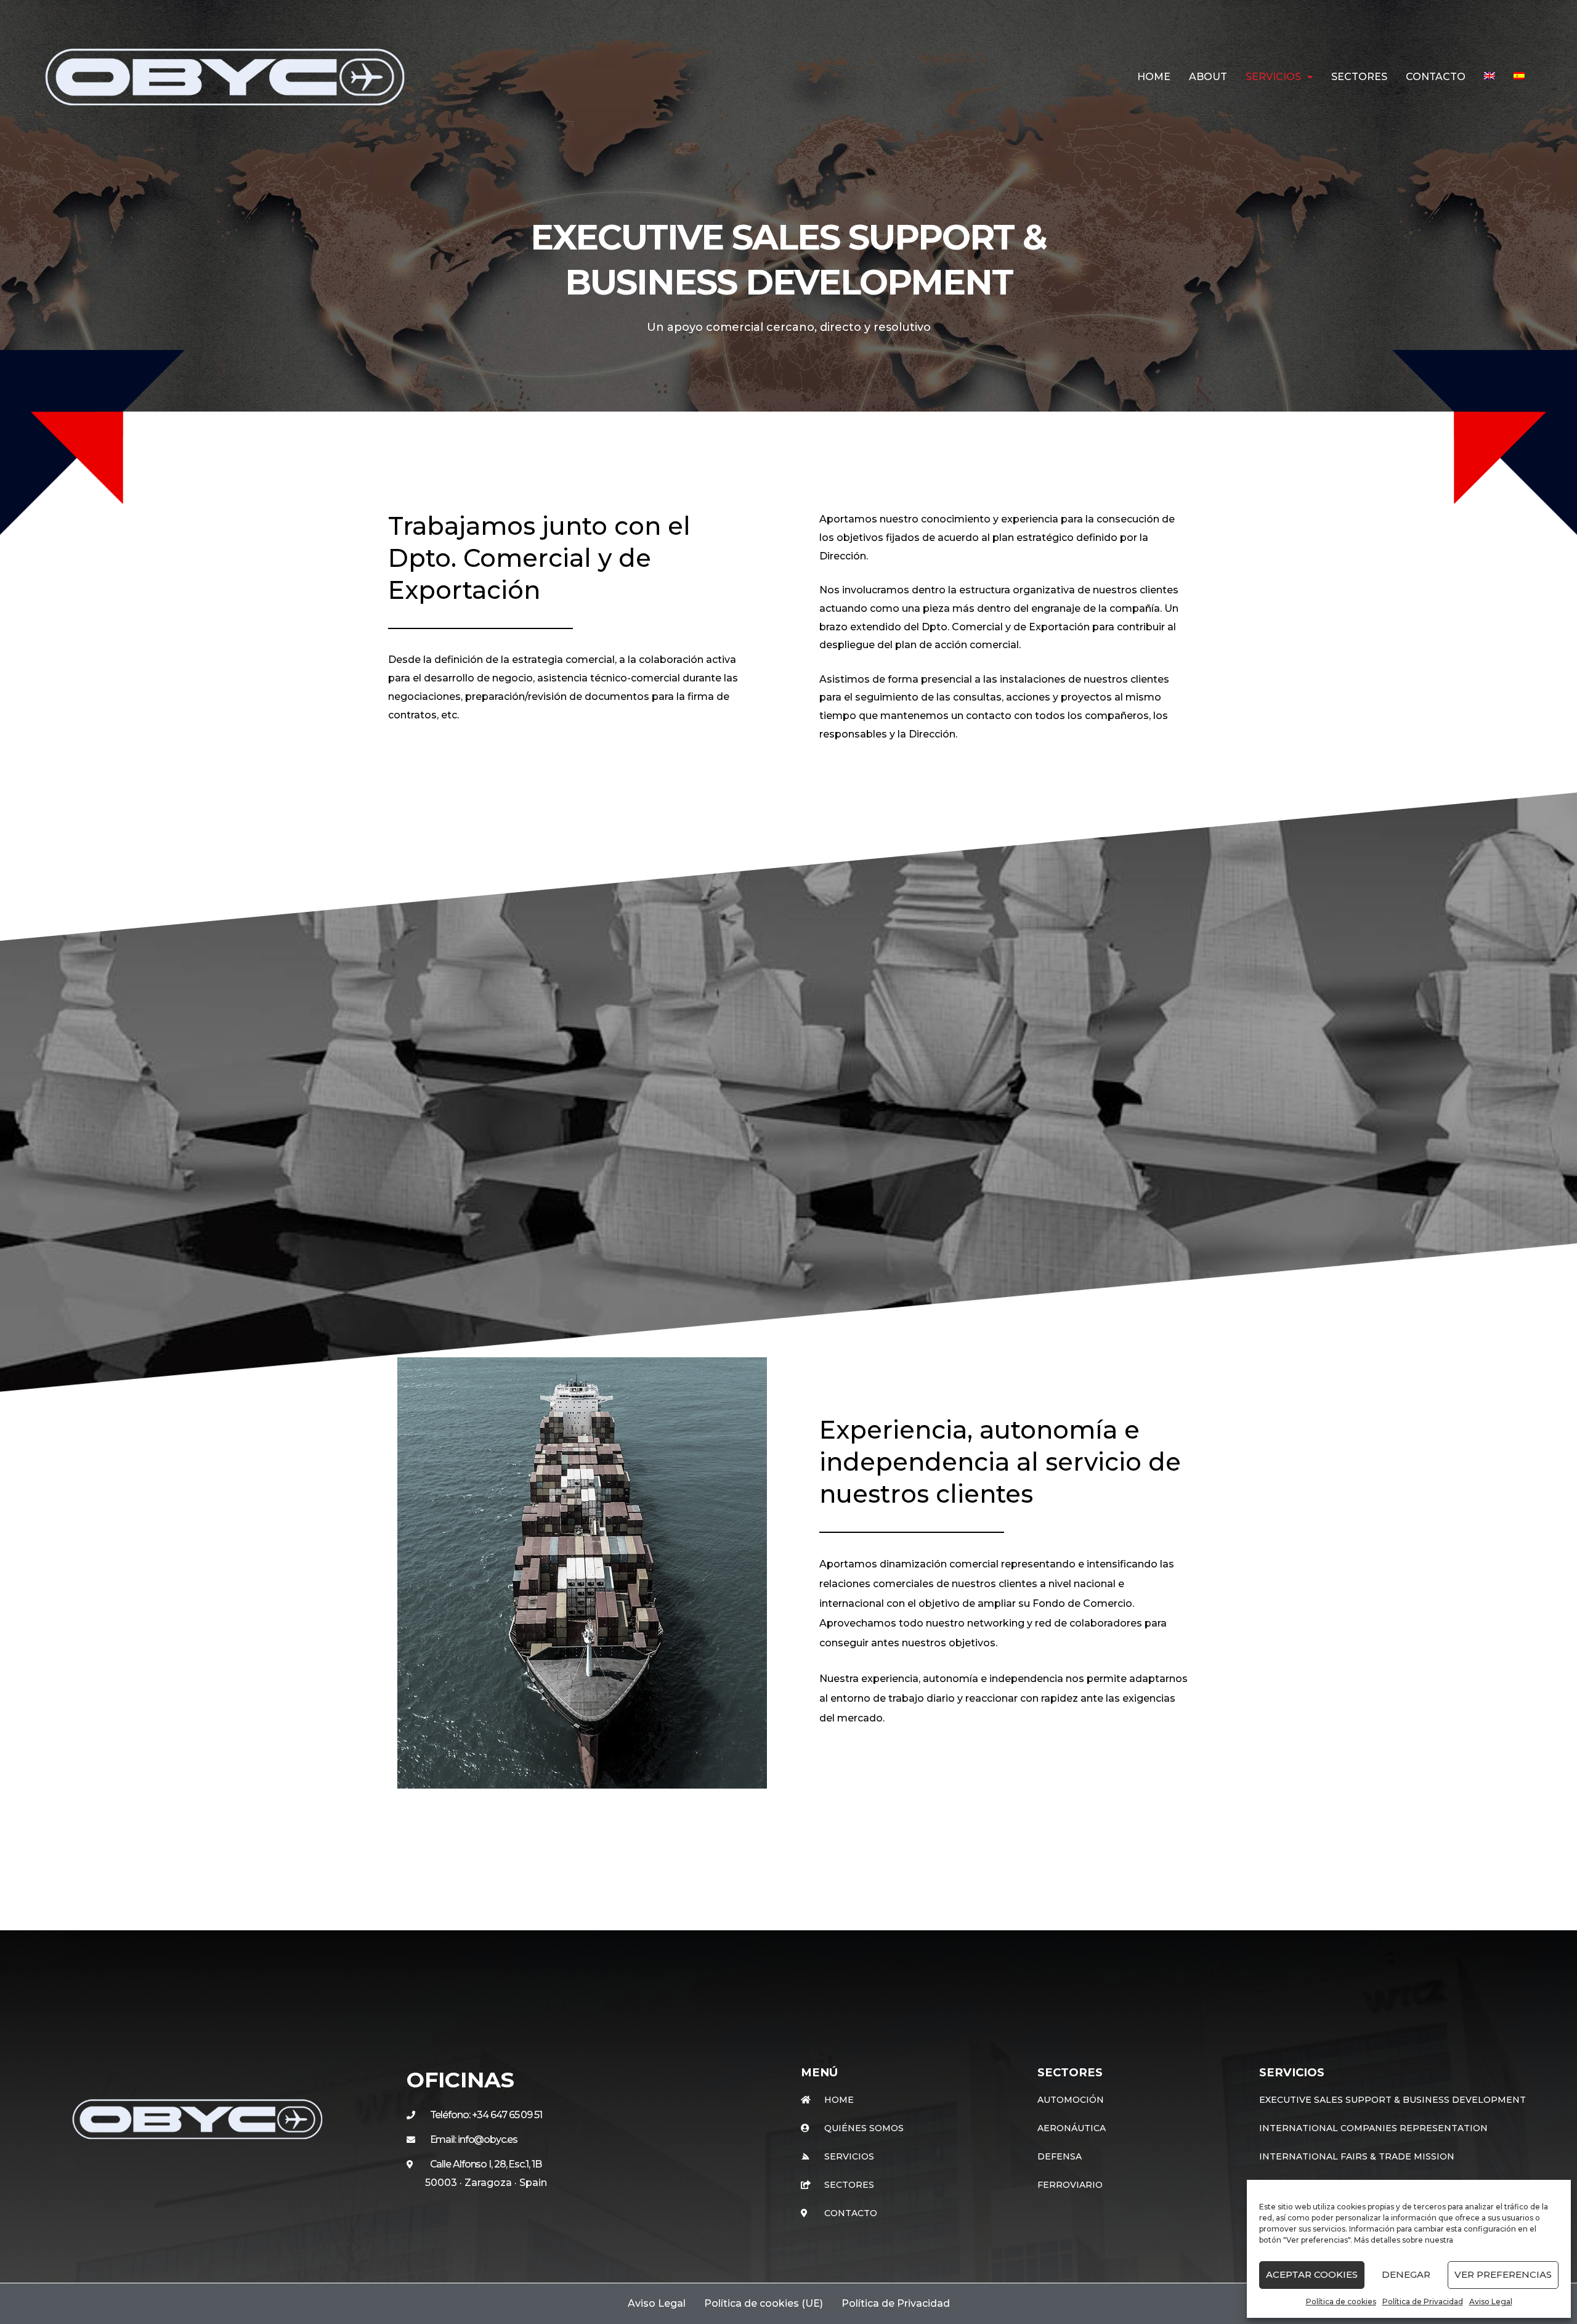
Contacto (1436, 77)
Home (1154, 77)
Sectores (1359, 77)
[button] (1279, 77)
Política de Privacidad (1423, 2302)
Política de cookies (1341, 2302)
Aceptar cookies (1312, 2274)
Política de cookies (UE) (764, 2303)
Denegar (1406, 2274)
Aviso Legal (1491, 2302)
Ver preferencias (1503, 2274)
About (1208, 77)
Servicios (1273, 77)
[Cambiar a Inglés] (1490, 76)
